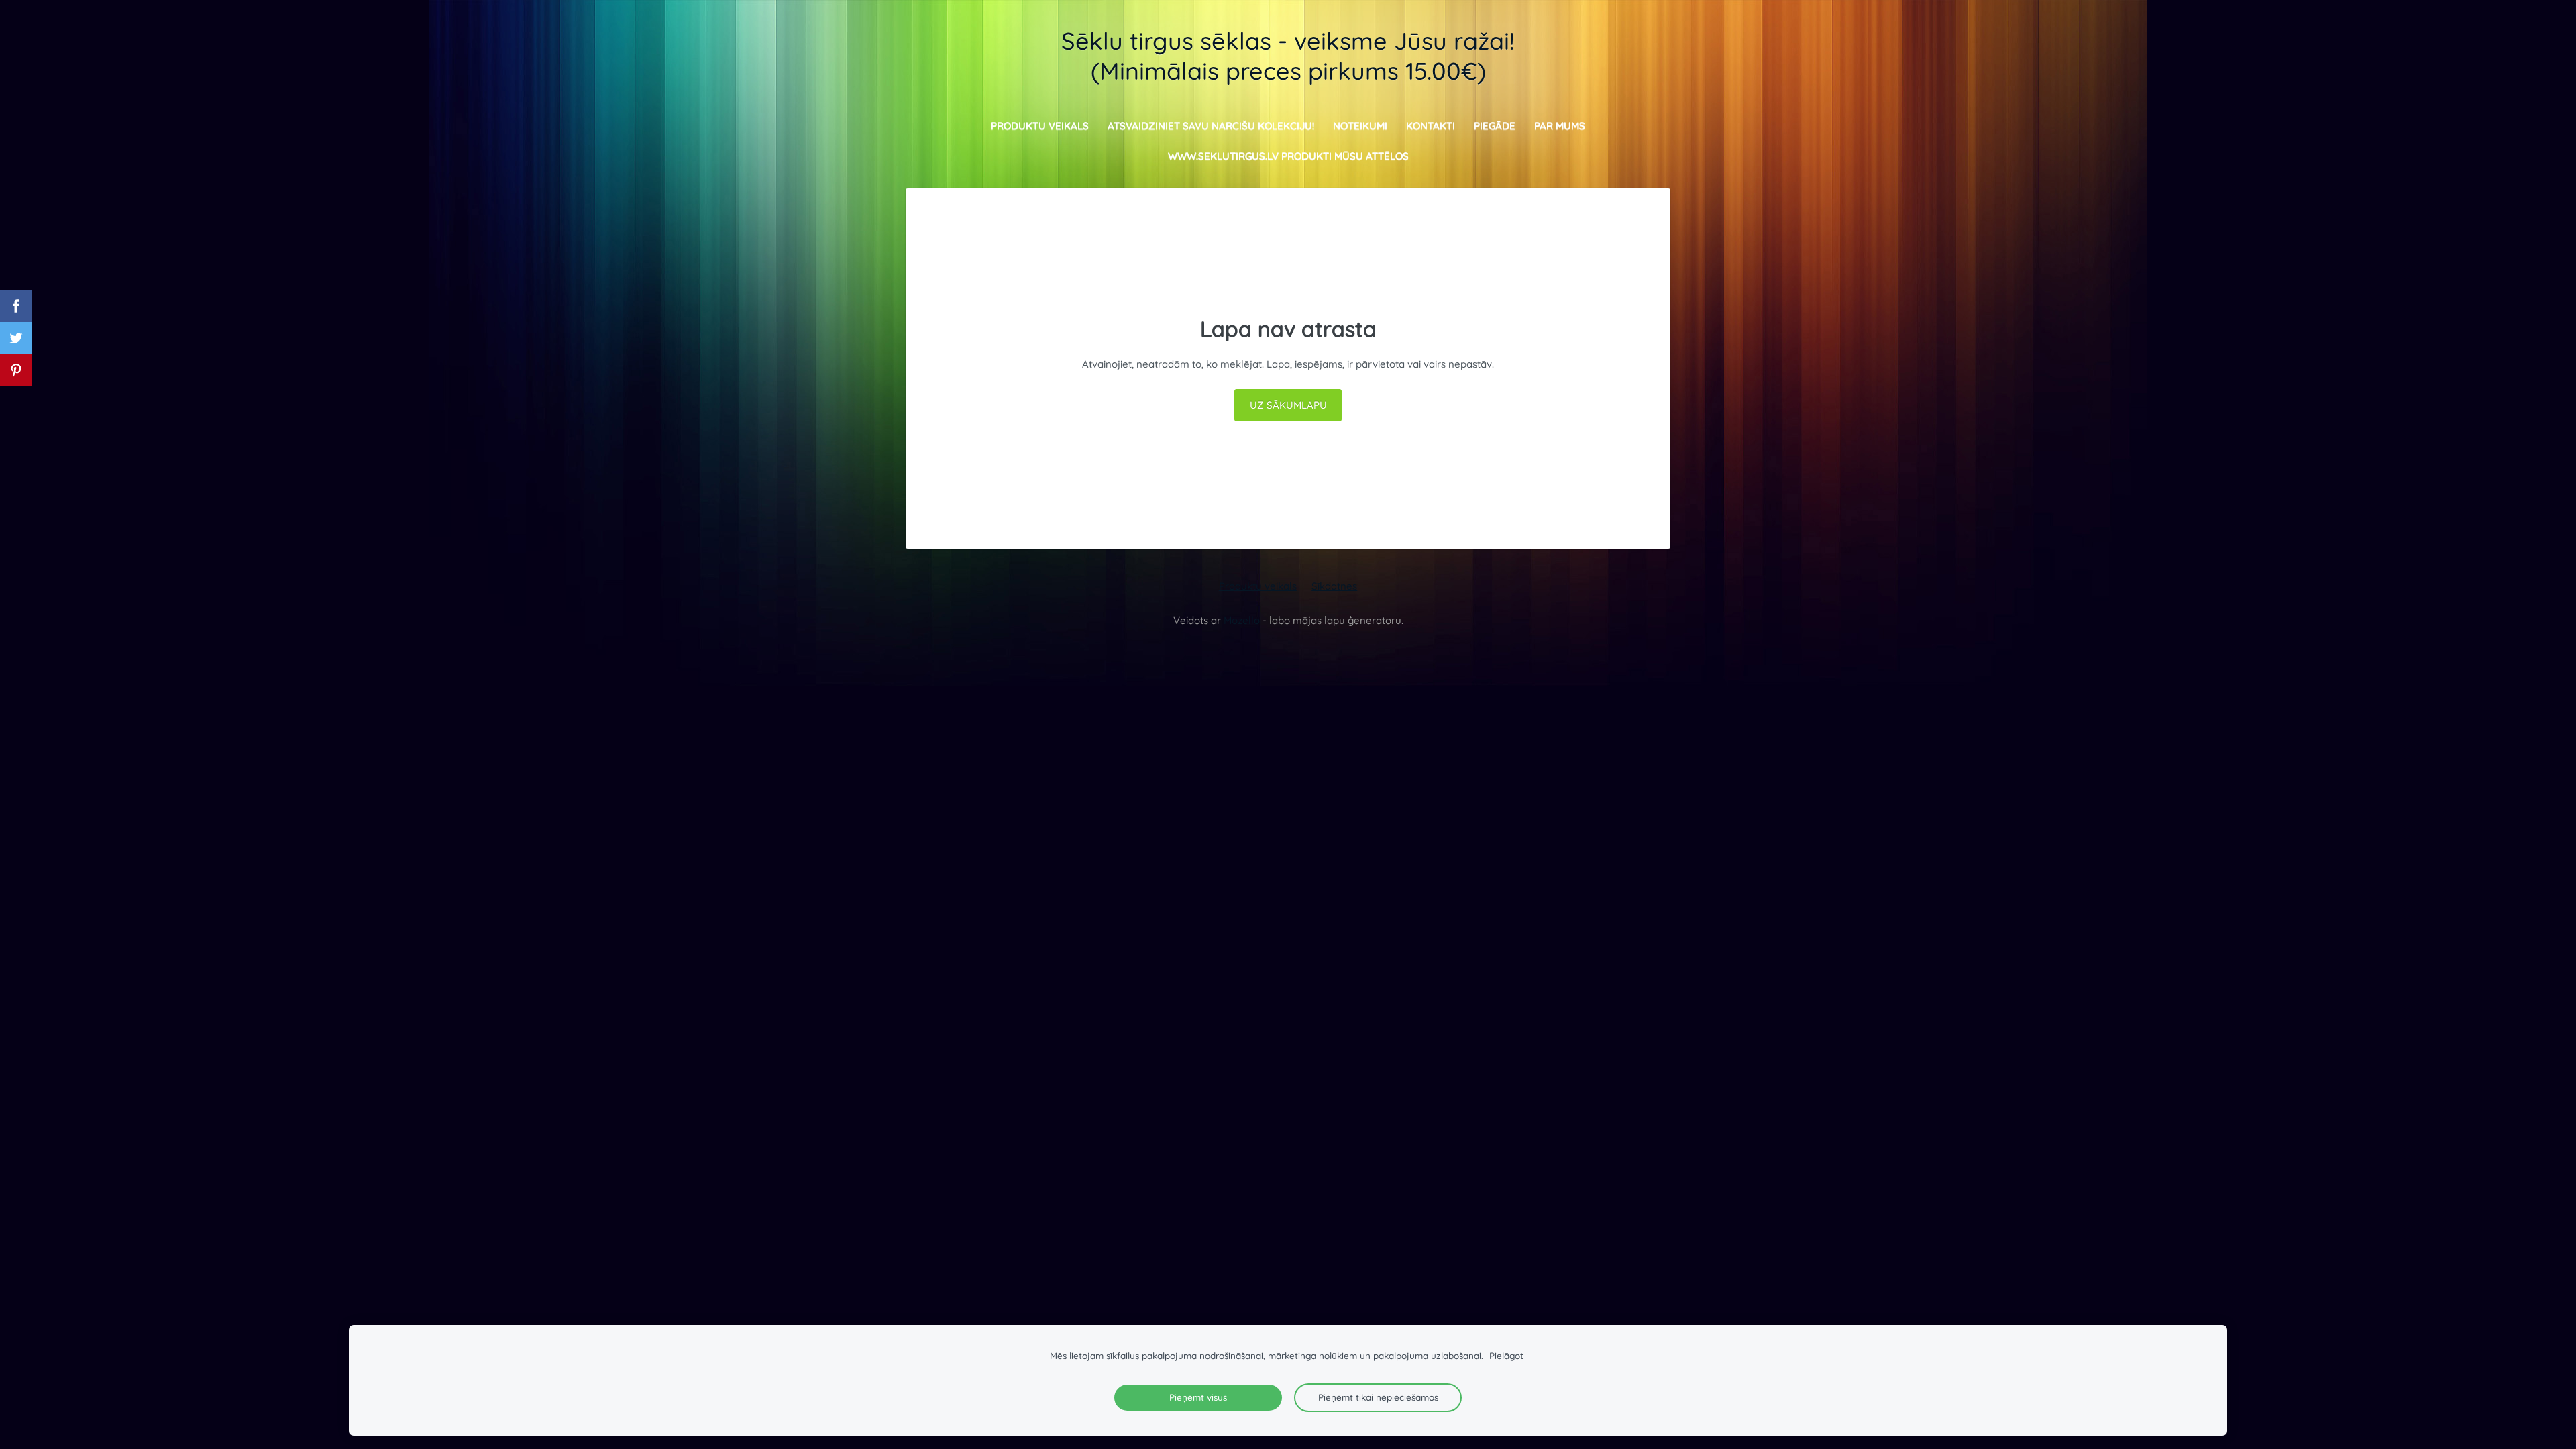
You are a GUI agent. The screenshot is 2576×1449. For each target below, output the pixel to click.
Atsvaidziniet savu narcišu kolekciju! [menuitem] (1211, 126)
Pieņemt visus (1198, 1397)
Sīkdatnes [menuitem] (1334, 586)
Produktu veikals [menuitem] (1040, 126)
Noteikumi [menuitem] (1360, 126)
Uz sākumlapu (1288, 405)
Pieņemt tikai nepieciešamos (1378, 1397)
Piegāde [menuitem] (1495, 126)
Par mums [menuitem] (1560, 126)
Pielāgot (1506, 1355)
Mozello (1242, 620)
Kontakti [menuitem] (1431, 126)
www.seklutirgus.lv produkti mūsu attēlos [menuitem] (1288, 156)
